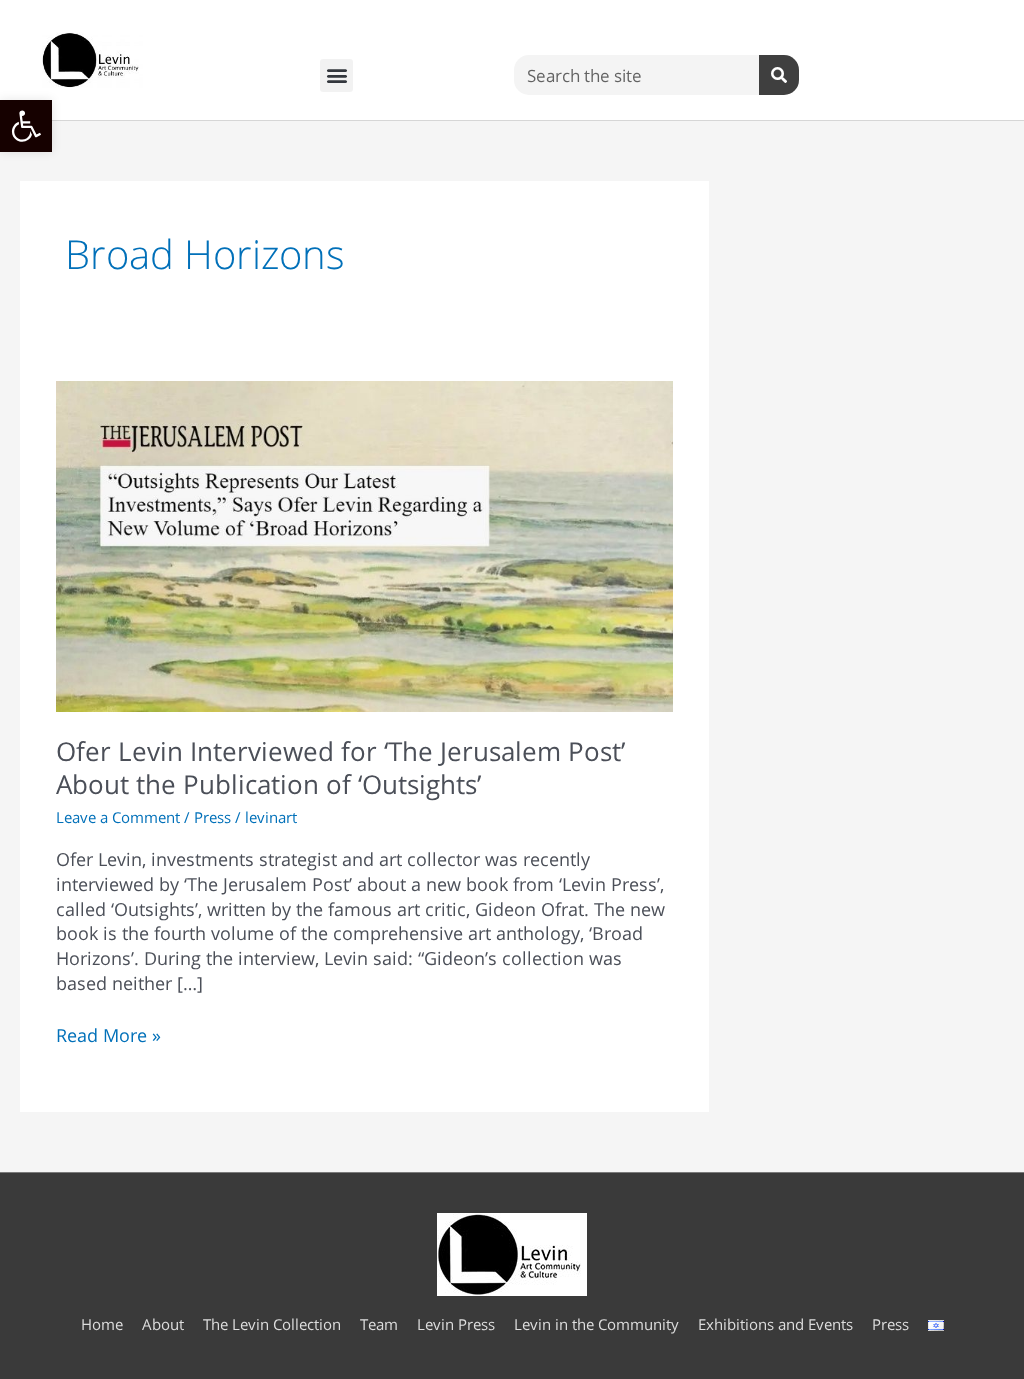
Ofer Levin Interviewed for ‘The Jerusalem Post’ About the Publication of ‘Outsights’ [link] (340, 768)
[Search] (779, 75)
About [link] (163, 1324)
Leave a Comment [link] (118, 817)
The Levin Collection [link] (272, 1324)
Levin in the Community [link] (596, 1324)
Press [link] (212, 817)
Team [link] (379, 1324)
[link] (26, 126)
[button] (336, 75)
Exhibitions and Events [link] (775, 1324)
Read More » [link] (108, 1035)
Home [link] (102, 1324)
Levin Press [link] (456, 1324)
